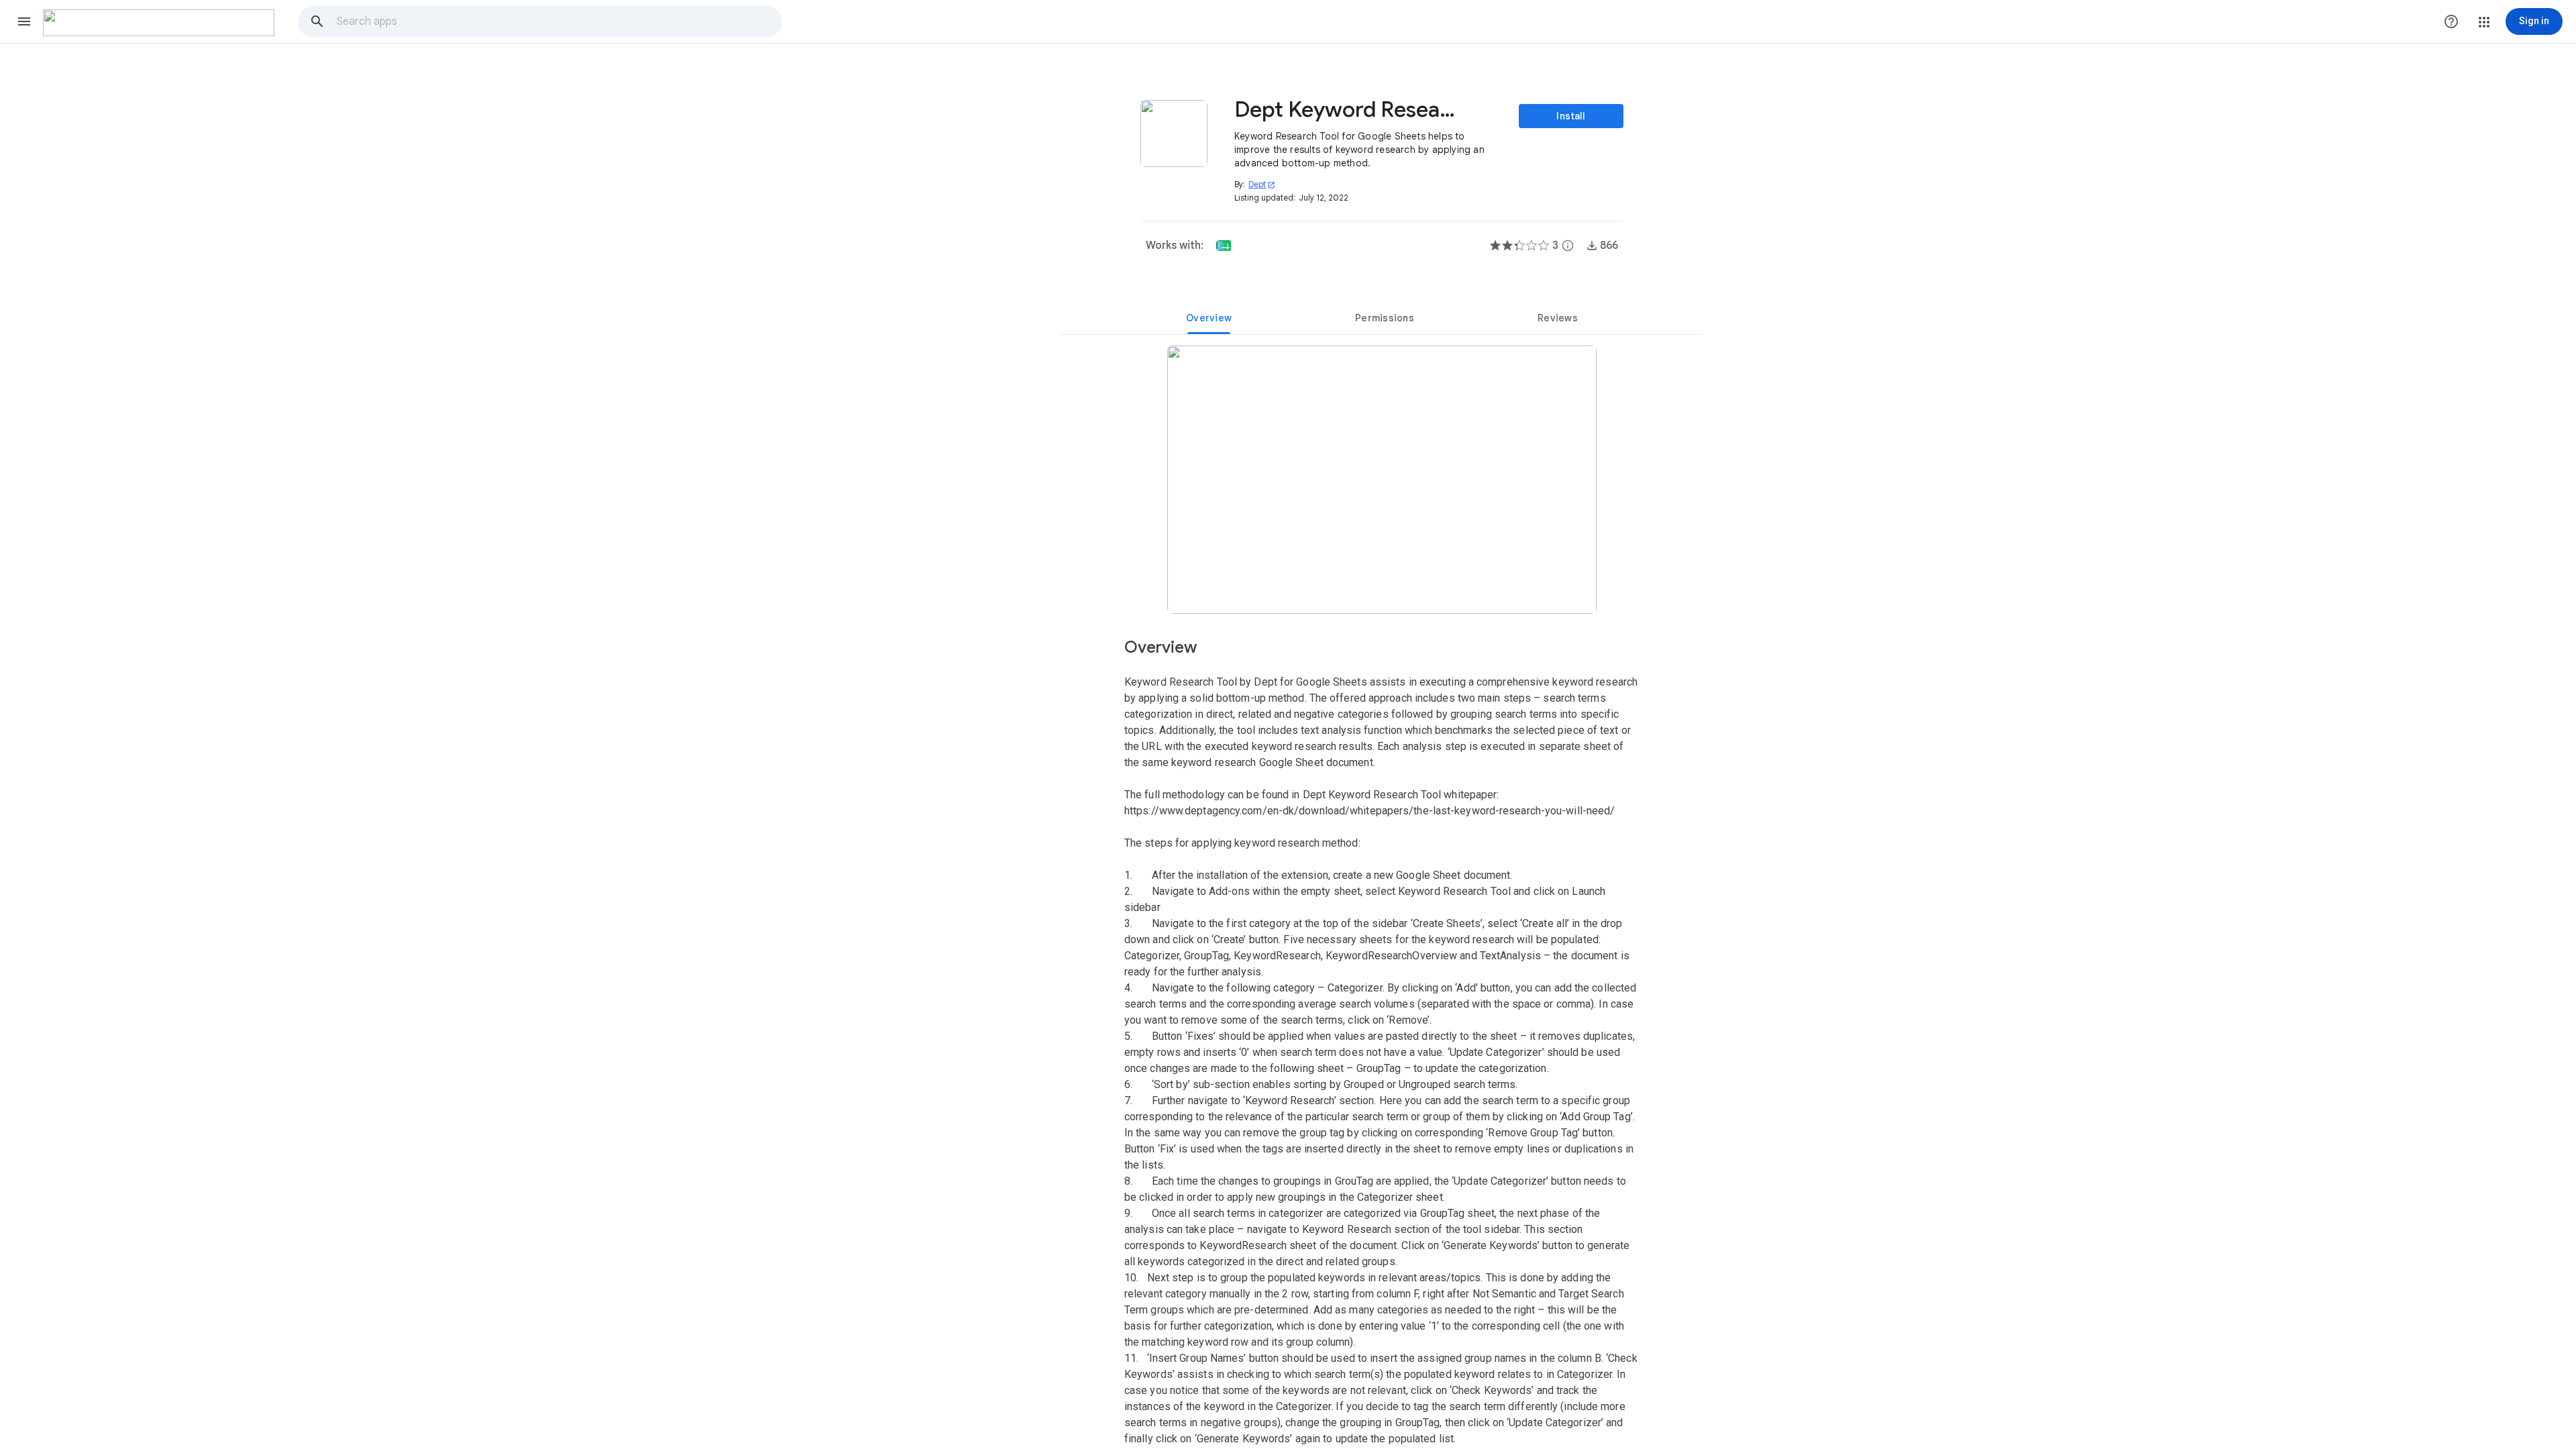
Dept (1262, 184)
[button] (24, 21)
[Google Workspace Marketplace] (159, 23)
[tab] (1209, 318)
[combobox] (559, 21)
